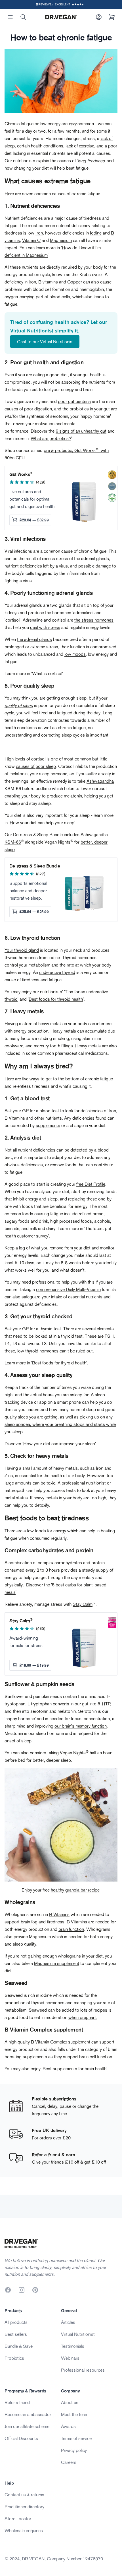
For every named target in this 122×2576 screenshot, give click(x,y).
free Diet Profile (91, 1184)
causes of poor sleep (36, 766)
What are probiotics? (51, 438)
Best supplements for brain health (74, 2069)
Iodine (96, 233)
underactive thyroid (57, 972)
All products (16, 2322)
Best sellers (16, 2334)
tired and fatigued (56, 713)
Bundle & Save (19, 2346)
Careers (69, 2462)
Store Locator (18, 2519)
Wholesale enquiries (24, 2530)
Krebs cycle (91, 274)
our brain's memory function (81, 1726)
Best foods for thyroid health (56, 999)
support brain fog (21, 1922)
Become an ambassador (28, 2414)
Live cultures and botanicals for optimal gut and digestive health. (32, 499)
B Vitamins (59, 1914)
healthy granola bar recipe (75, 1890)
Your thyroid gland (22, 950)
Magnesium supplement (57, 1963)
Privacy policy (74, 2450)
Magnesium (61, 240)
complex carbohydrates (60, 1563)
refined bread (91, 1214)
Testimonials (73, 2346)
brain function (71, 1929)
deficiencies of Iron (98, 1111)
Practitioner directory (24, 2507)
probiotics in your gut (90, 409)
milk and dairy (43, 1228)
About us (70, 2402)
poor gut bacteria (74, 401)
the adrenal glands (91, 558)
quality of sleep (19, 705)
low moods (75, 654)
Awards (68, 2426)
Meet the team (75, 2414)
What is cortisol (47, 673)
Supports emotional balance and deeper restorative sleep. (28, 891)
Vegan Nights (73, 1753)
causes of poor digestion (28, 409)
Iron (39, 233)
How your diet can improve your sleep (59, 1444)
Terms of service (76, 2438)
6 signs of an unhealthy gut (81, 431)
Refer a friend (17, 2402)
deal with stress (45, 627)
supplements (48, 1125)
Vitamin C (31, 240)
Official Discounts (21, 2438)
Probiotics (14, 2358)
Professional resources (83, 2370)
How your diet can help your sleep (42, 823)
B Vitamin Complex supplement (61, 2042)
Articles (68, 2322)
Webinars (70, 2358)
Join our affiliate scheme (27, 2426)
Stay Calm (83, 1604)
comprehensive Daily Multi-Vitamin (68, 1289)
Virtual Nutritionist (78, 2334)
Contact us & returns (24, 2495)
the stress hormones (94, 620)
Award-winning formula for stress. (27, 1642)
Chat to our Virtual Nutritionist (45, 342)
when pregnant (83, 2017)
